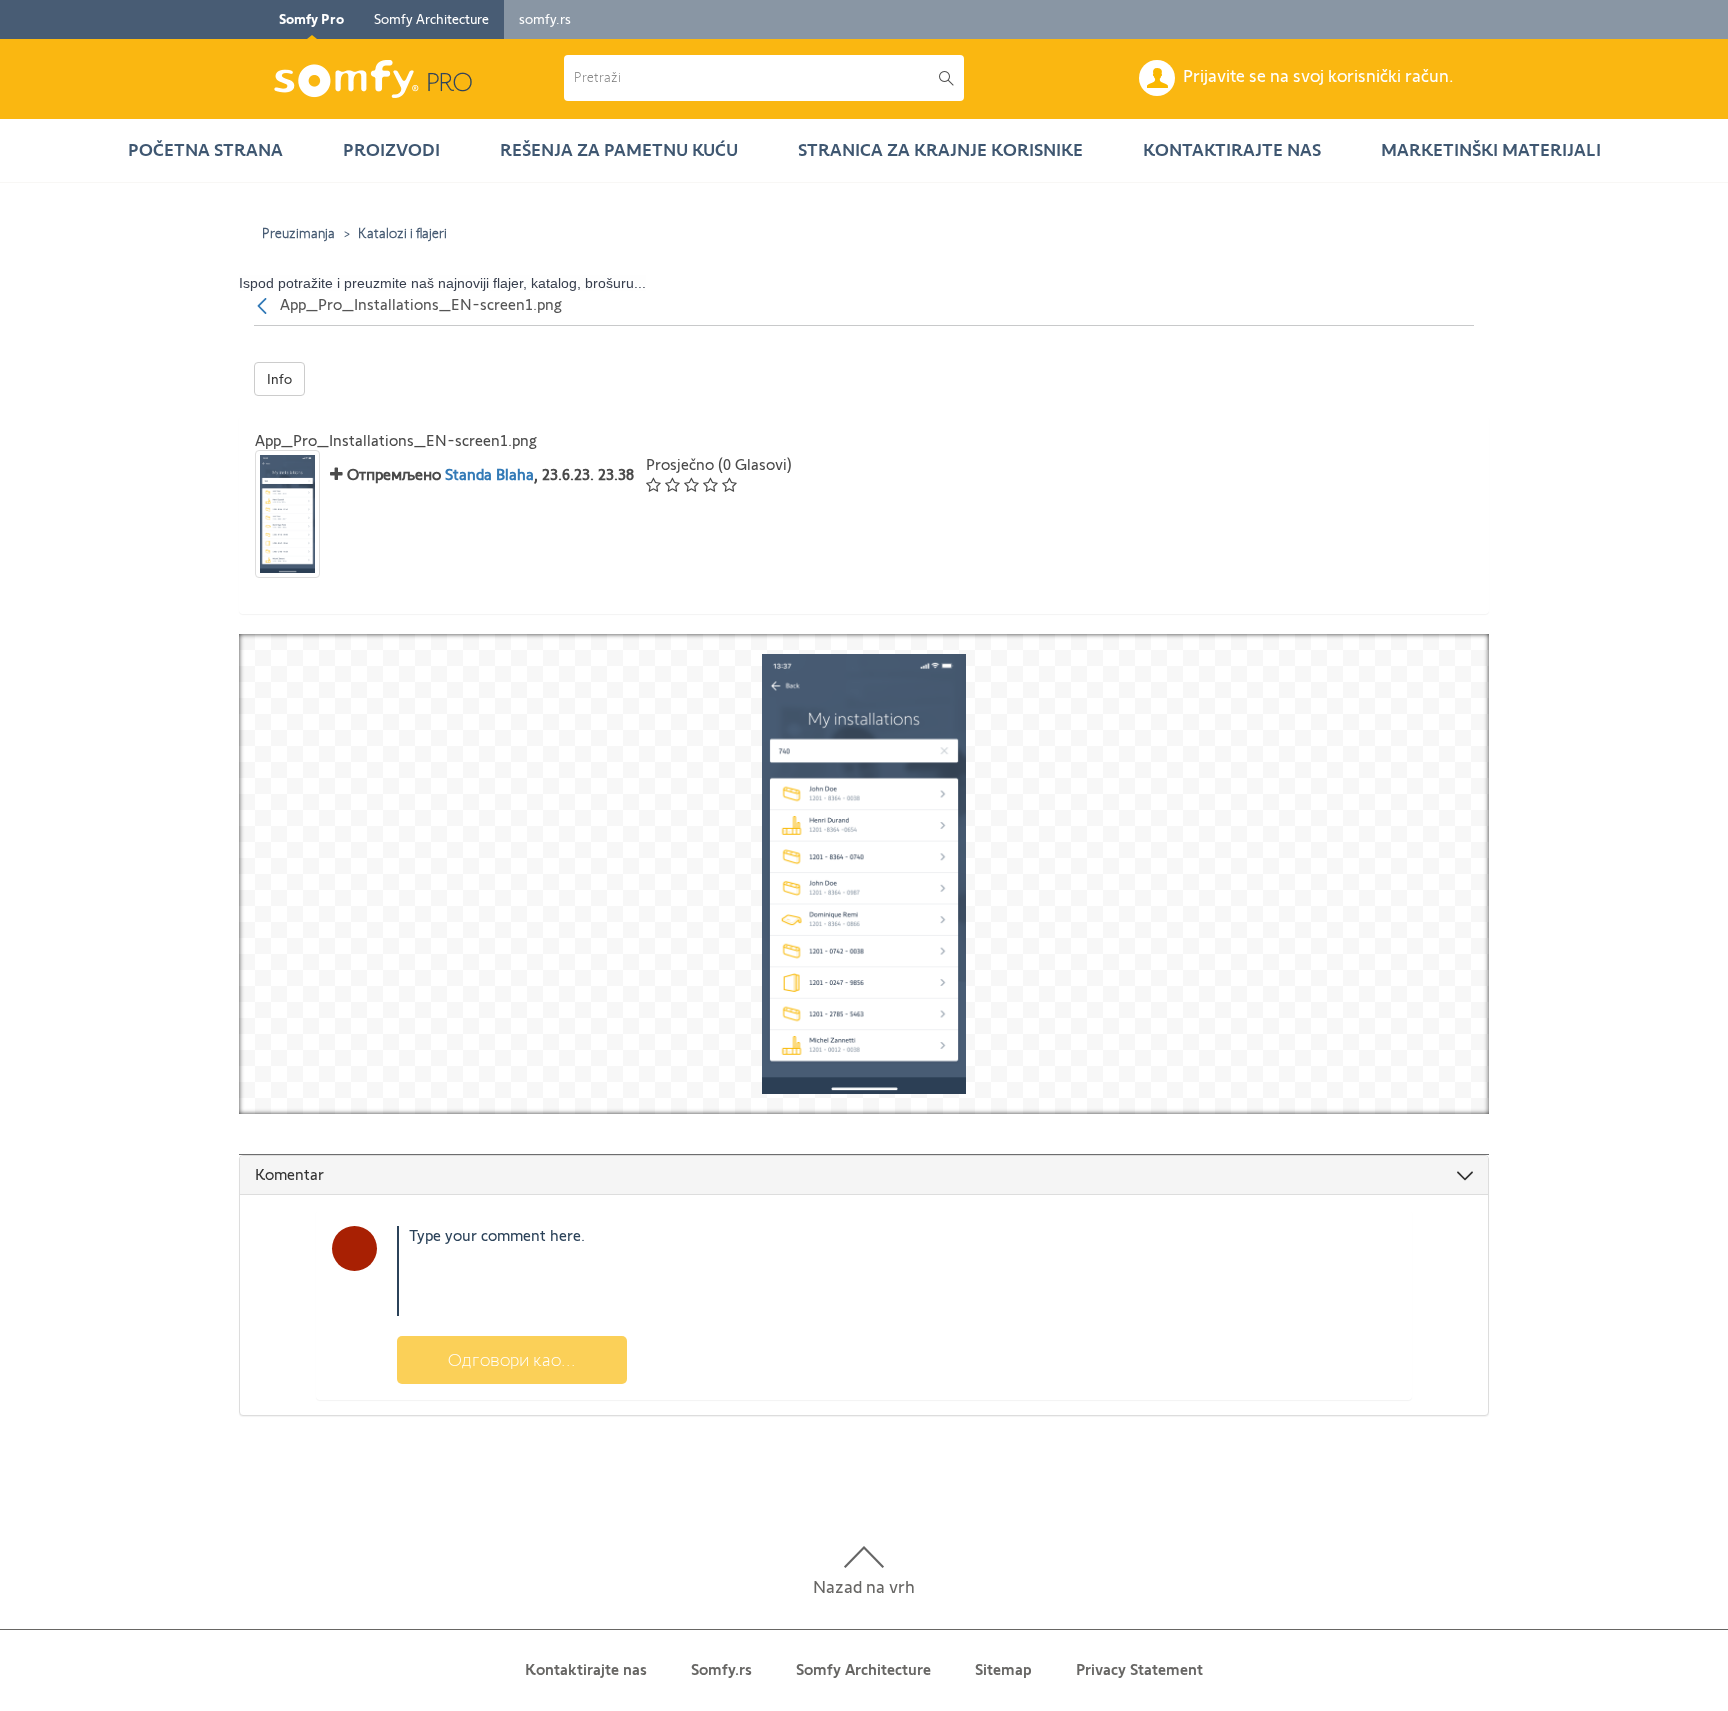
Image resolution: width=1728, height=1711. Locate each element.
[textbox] (896, 1271)
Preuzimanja (298, 233)
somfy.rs (545, 19)
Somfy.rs (721, 1669)
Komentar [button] (289, 1174)
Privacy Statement (1139, 1669)
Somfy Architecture (431, 19)
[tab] (864, 1175)
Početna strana (205, 150)
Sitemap (1003, 1669)
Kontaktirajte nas (1232, 150)
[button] (751, 78)
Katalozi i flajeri (402, 233)
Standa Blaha (489, 474)
